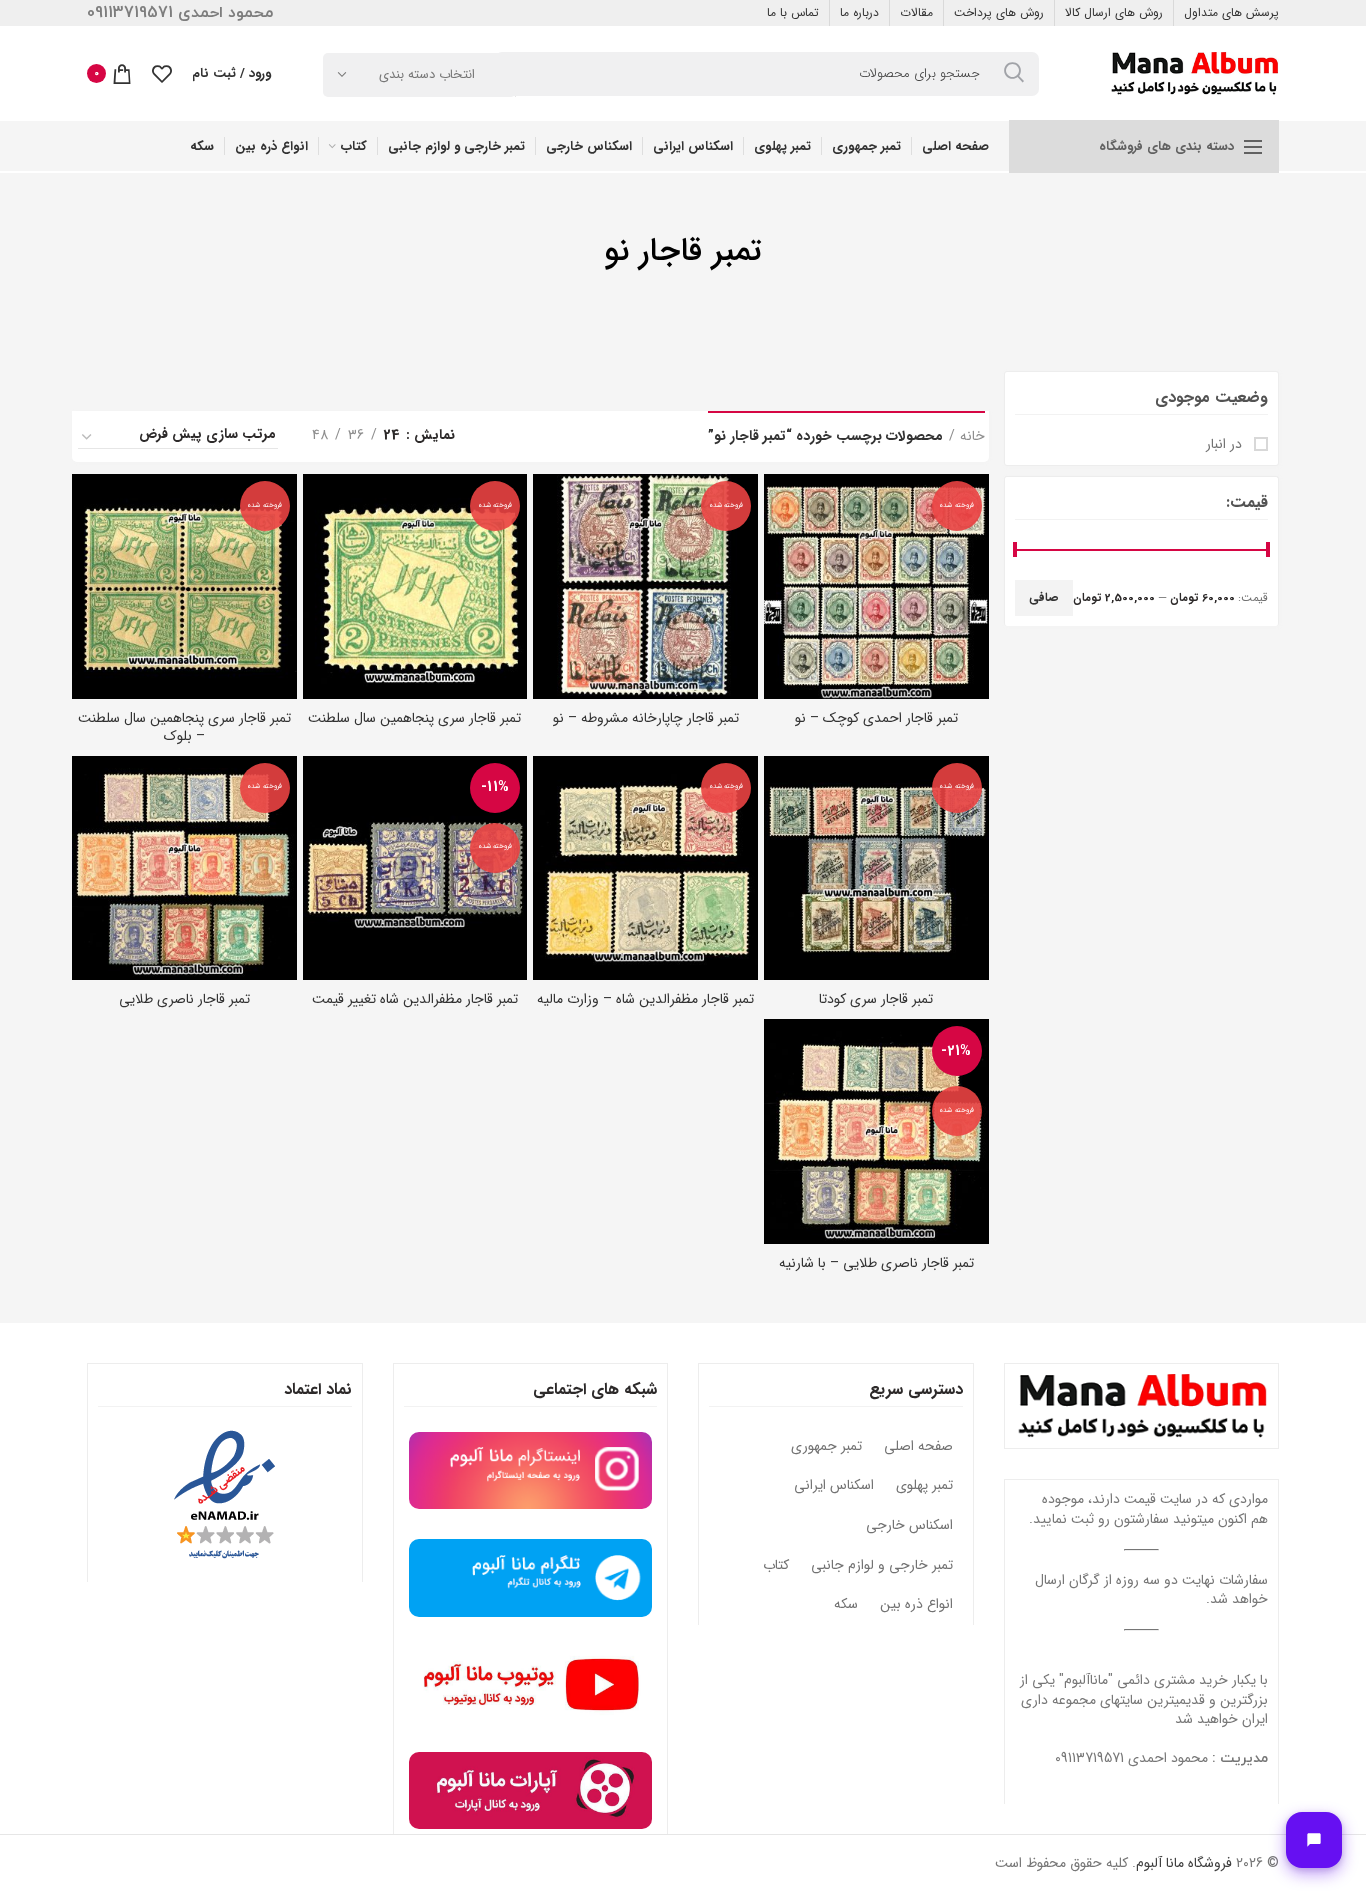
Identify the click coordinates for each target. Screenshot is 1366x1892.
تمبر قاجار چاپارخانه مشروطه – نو (646, 718)
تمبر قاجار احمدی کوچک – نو (876, 718)
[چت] (1314, 1840)
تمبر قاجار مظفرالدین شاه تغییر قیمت (415, 999)
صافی (1044, 597)
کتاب (776, 1566)
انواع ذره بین (916, 1605)
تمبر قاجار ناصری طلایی (184, 999)
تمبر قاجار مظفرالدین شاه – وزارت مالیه (645, 999)
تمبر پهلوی (924, 1486)
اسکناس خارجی (909, 1526)
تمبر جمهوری (826, 1447)
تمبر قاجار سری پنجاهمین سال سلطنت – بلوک (184, 727)
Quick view (779, 506)
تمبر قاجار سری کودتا (876, 999)
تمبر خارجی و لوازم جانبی (882, 1566)
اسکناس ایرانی (834, 1486)
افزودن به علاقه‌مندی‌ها (779, 551)
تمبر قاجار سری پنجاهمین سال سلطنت (414, 718)
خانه (972, 437)
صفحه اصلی (918, 1447)
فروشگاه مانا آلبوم (1184, 1863)
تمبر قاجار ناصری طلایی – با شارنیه (876, 1263)
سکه (846, 1605)
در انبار (1226, 445)
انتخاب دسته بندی (427, 74)
